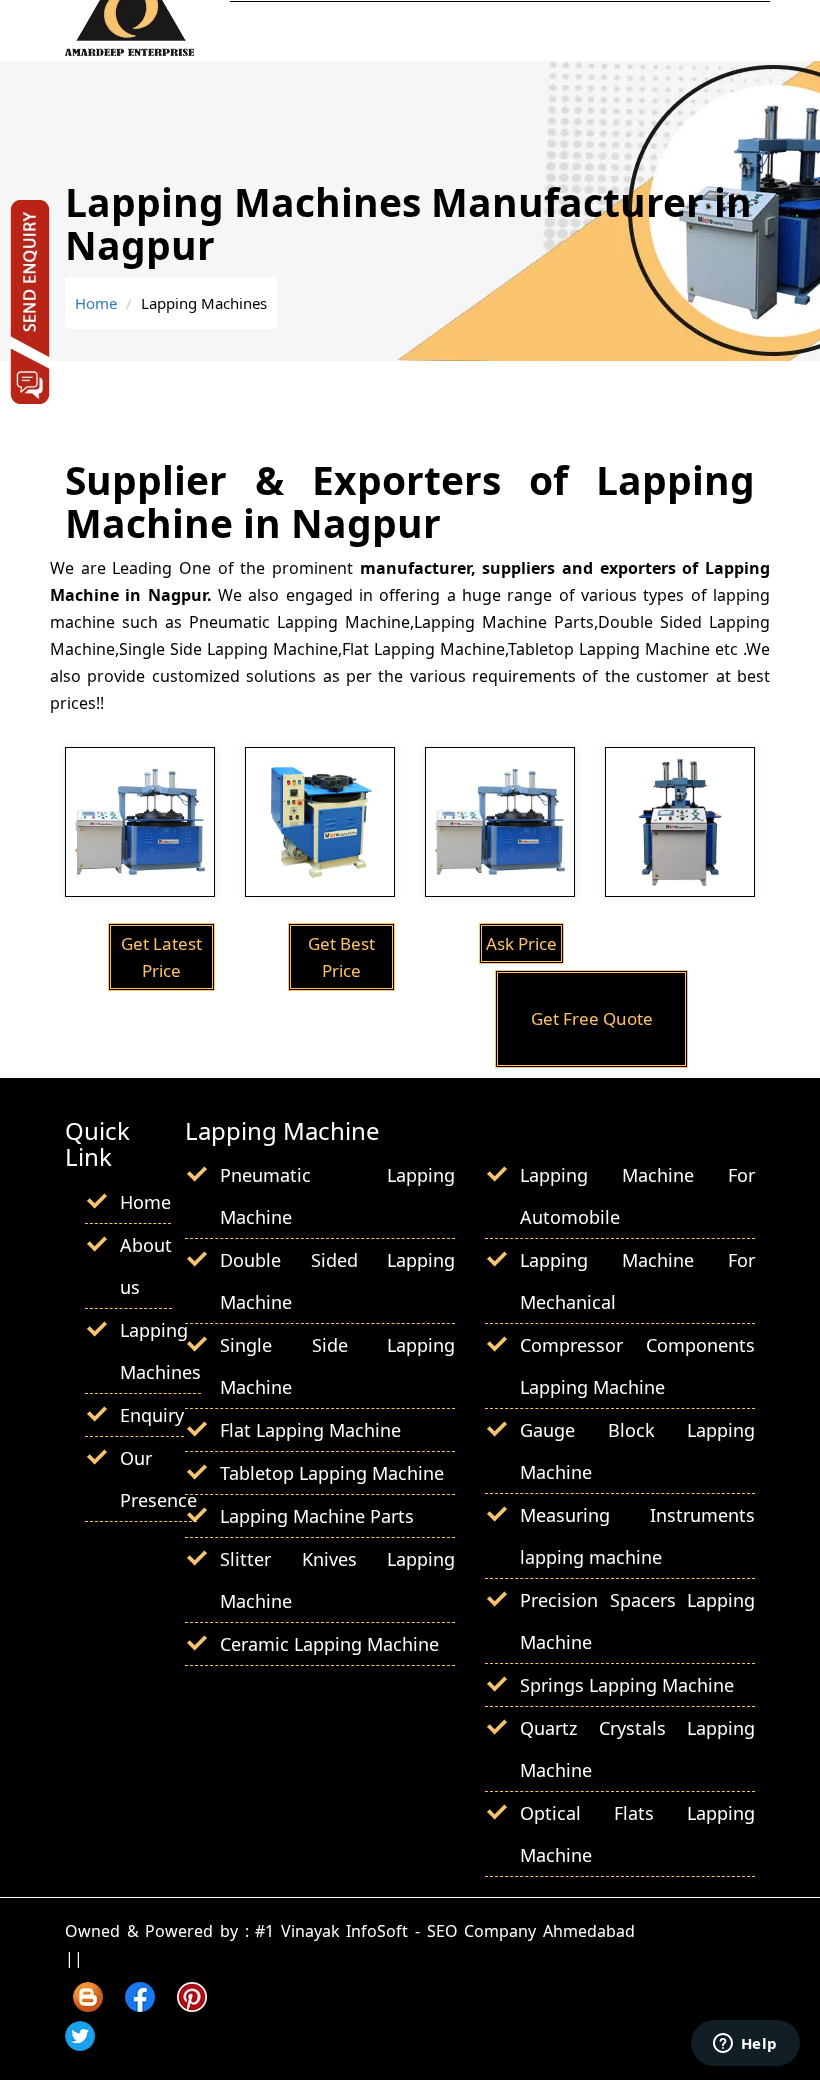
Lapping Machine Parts (317, 1516)
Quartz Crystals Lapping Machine (637, 1749)
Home (96, 303)
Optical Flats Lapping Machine (637, 1834)
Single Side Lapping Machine (337, 1366)
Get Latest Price (161, 957)
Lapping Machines (160, 1351)
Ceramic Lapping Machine (329, 1644)
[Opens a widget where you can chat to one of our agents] (745, 2045)
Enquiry (152, 1415)
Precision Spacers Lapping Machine (637, 1621)
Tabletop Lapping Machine (332, 1473)
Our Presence (158, 1479)
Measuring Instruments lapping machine (637, 1536)
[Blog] (88, 2005)
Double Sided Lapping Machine (337, 1281)
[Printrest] (192, 2005)
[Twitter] (80, 2044)
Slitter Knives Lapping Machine (337, 1580)
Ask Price (521, 943)
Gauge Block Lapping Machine (637, 1451)
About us (146, 1266)
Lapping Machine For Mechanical (637, 1281)
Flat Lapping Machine (310, 1430)
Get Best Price (341, 957)
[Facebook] (140, 2005)
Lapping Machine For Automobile (637, 1196)
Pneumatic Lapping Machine (337, 1196)
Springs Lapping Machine (627, 1685)
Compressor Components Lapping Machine (637, 1366)
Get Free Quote (592, 1018)
